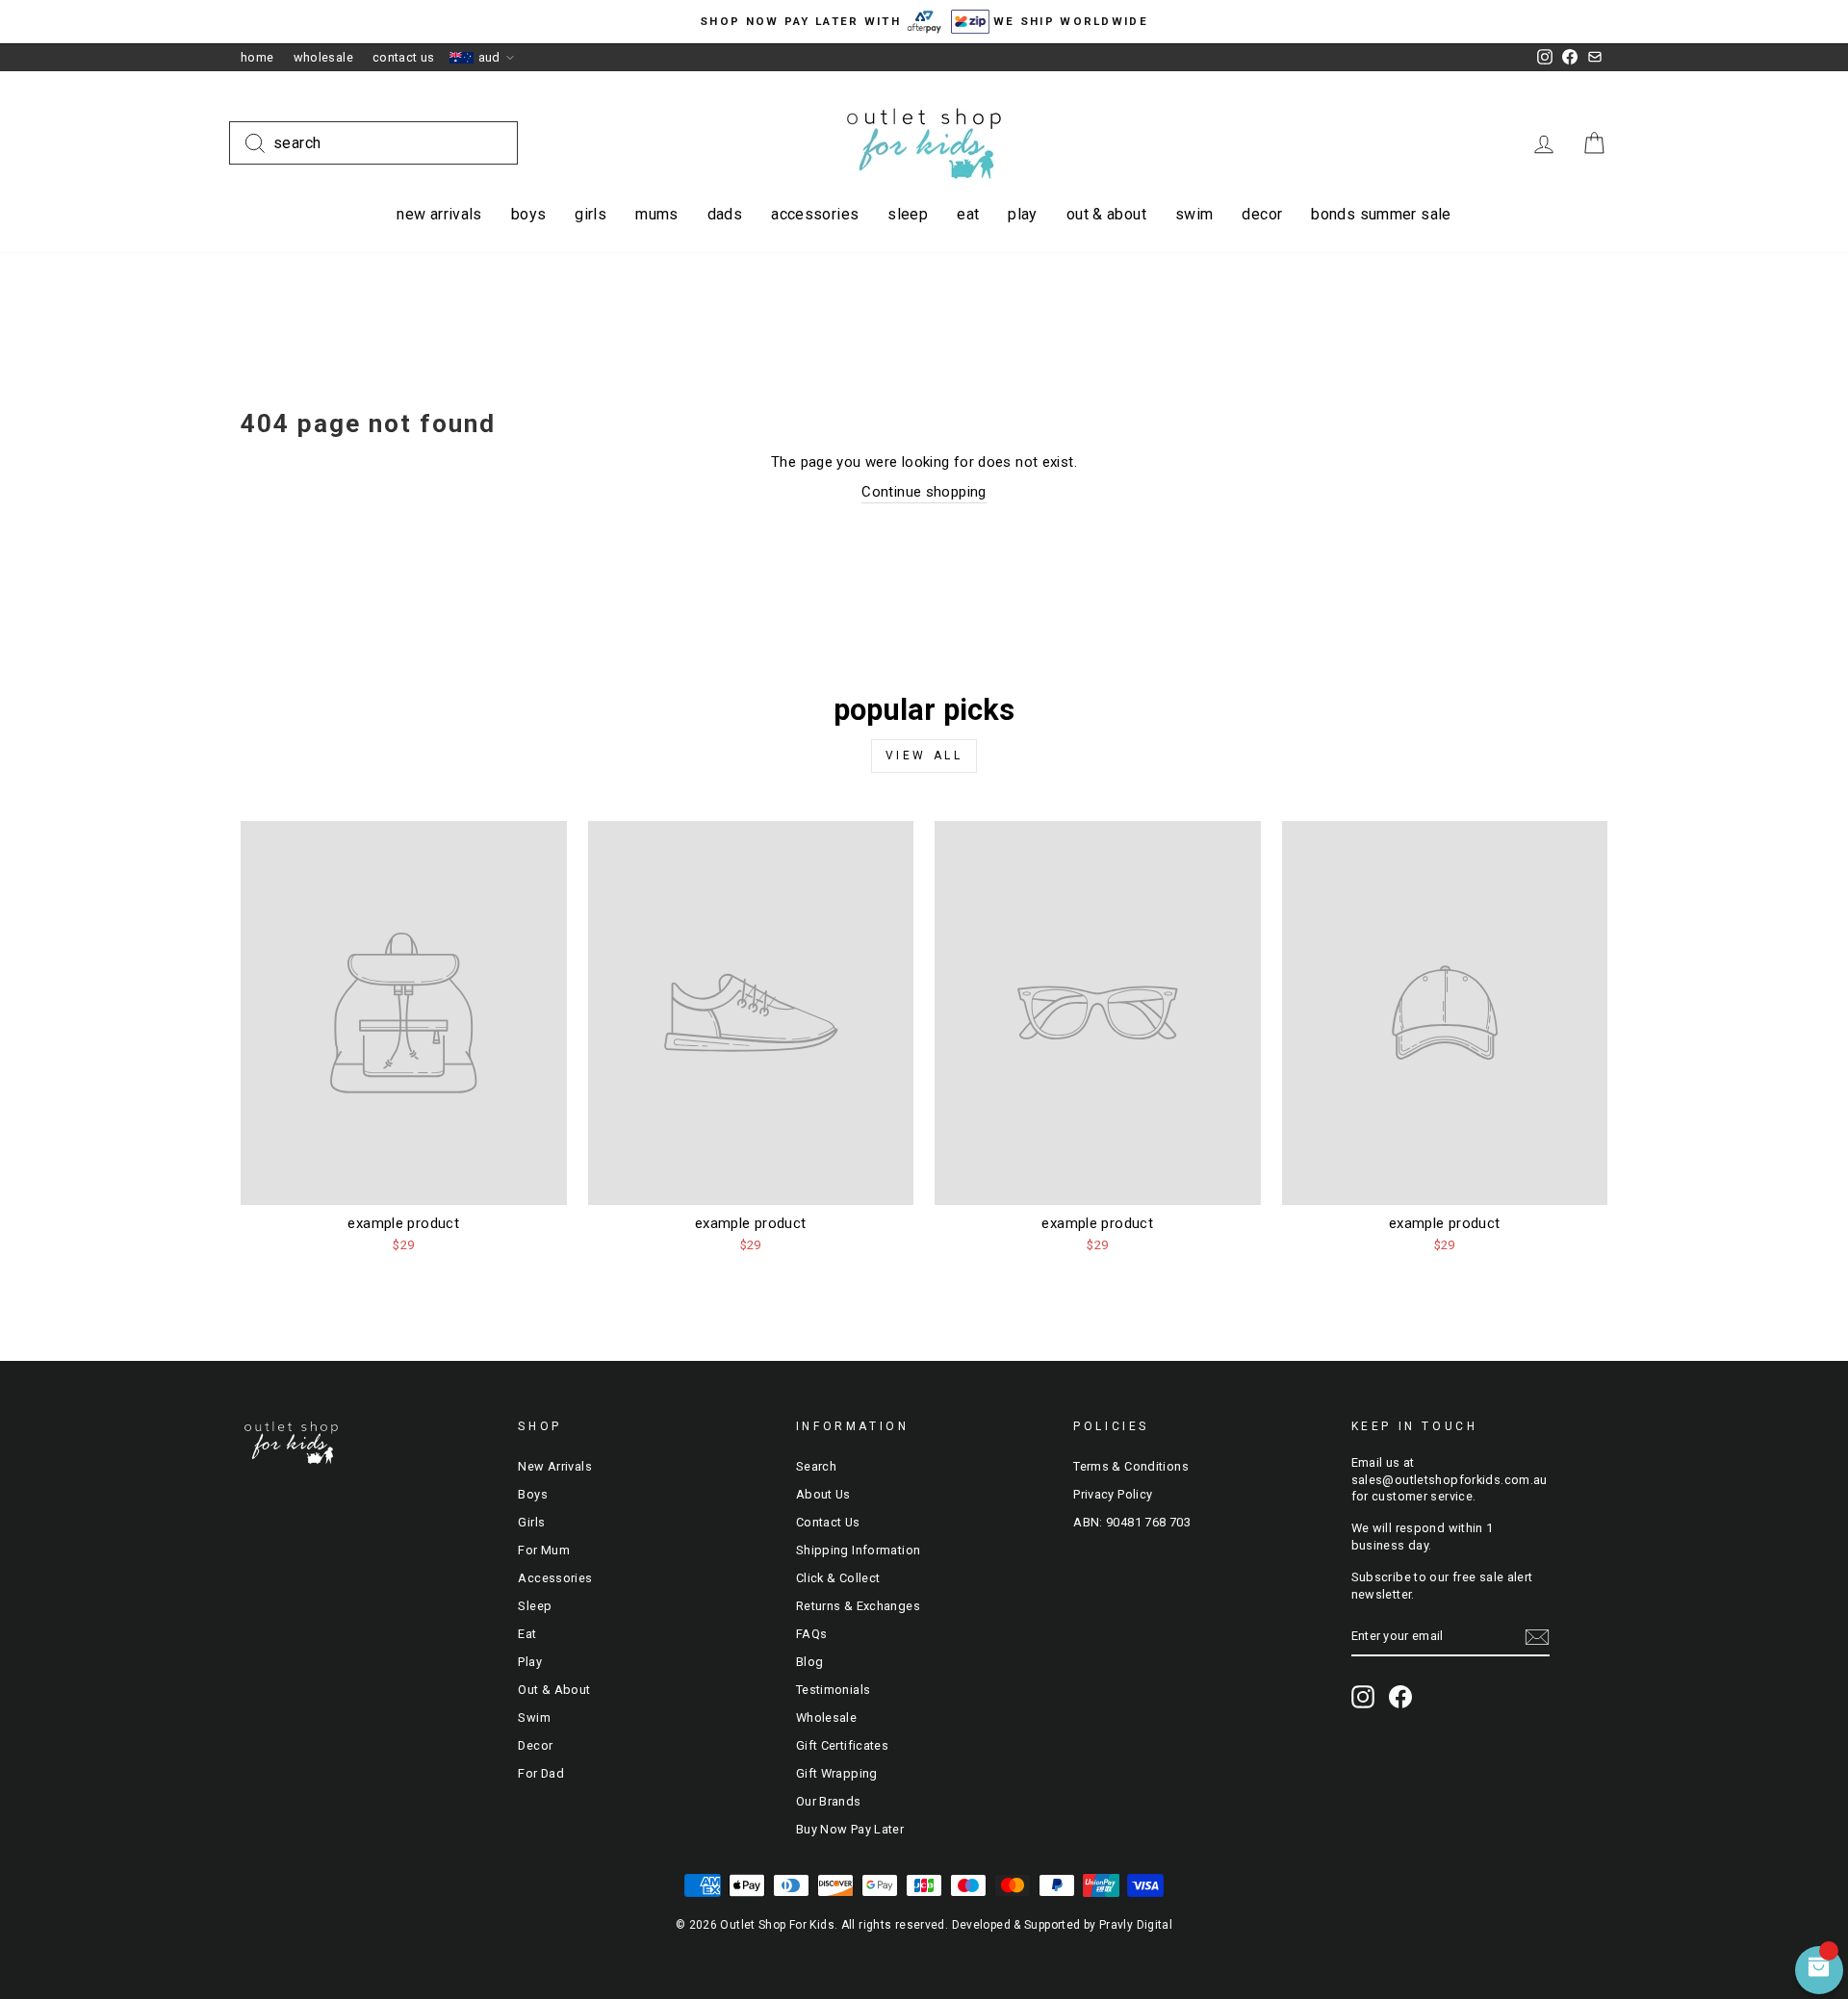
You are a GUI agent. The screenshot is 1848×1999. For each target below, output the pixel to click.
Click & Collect (838, 1578)
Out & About (1106, 214)
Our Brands (829, 1801)
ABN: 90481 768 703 (1132, 1522)
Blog (810, 1662)
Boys (529, 214)
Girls (590, 214)
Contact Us (404, 57)
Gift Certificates (842, 1745)
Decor (1262, 214)
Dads (725, 214)
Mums (657, 214)
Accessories (815, 214)
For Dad (541, 1773)
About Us (823, 1494)
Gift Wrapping (837, 1773)
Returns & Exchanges (858, 1606)
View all (924, 756)
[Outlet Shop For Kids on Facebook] (1400, 1697)
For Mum (544, 1550)
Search (816, 1466)
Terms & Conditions (1131, 1466)
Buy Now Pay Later (850, 1829)
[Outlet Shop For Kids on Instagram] (1363, 1697)
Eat (968, 214)
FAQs (812, 1634)
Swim (1194, 214)
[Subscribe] (1537, 1637)
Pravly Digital (1136, 1925)
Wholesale (323, 57)
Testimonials (834, 1690)
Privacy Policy (1113, 1494)
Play (1023, 214)
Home (257, 57)
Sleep (908, 214)
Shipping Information (859, 1550)
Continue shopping (924, 492)
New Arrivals (439, 214)
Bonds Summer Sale (1381, 214)
